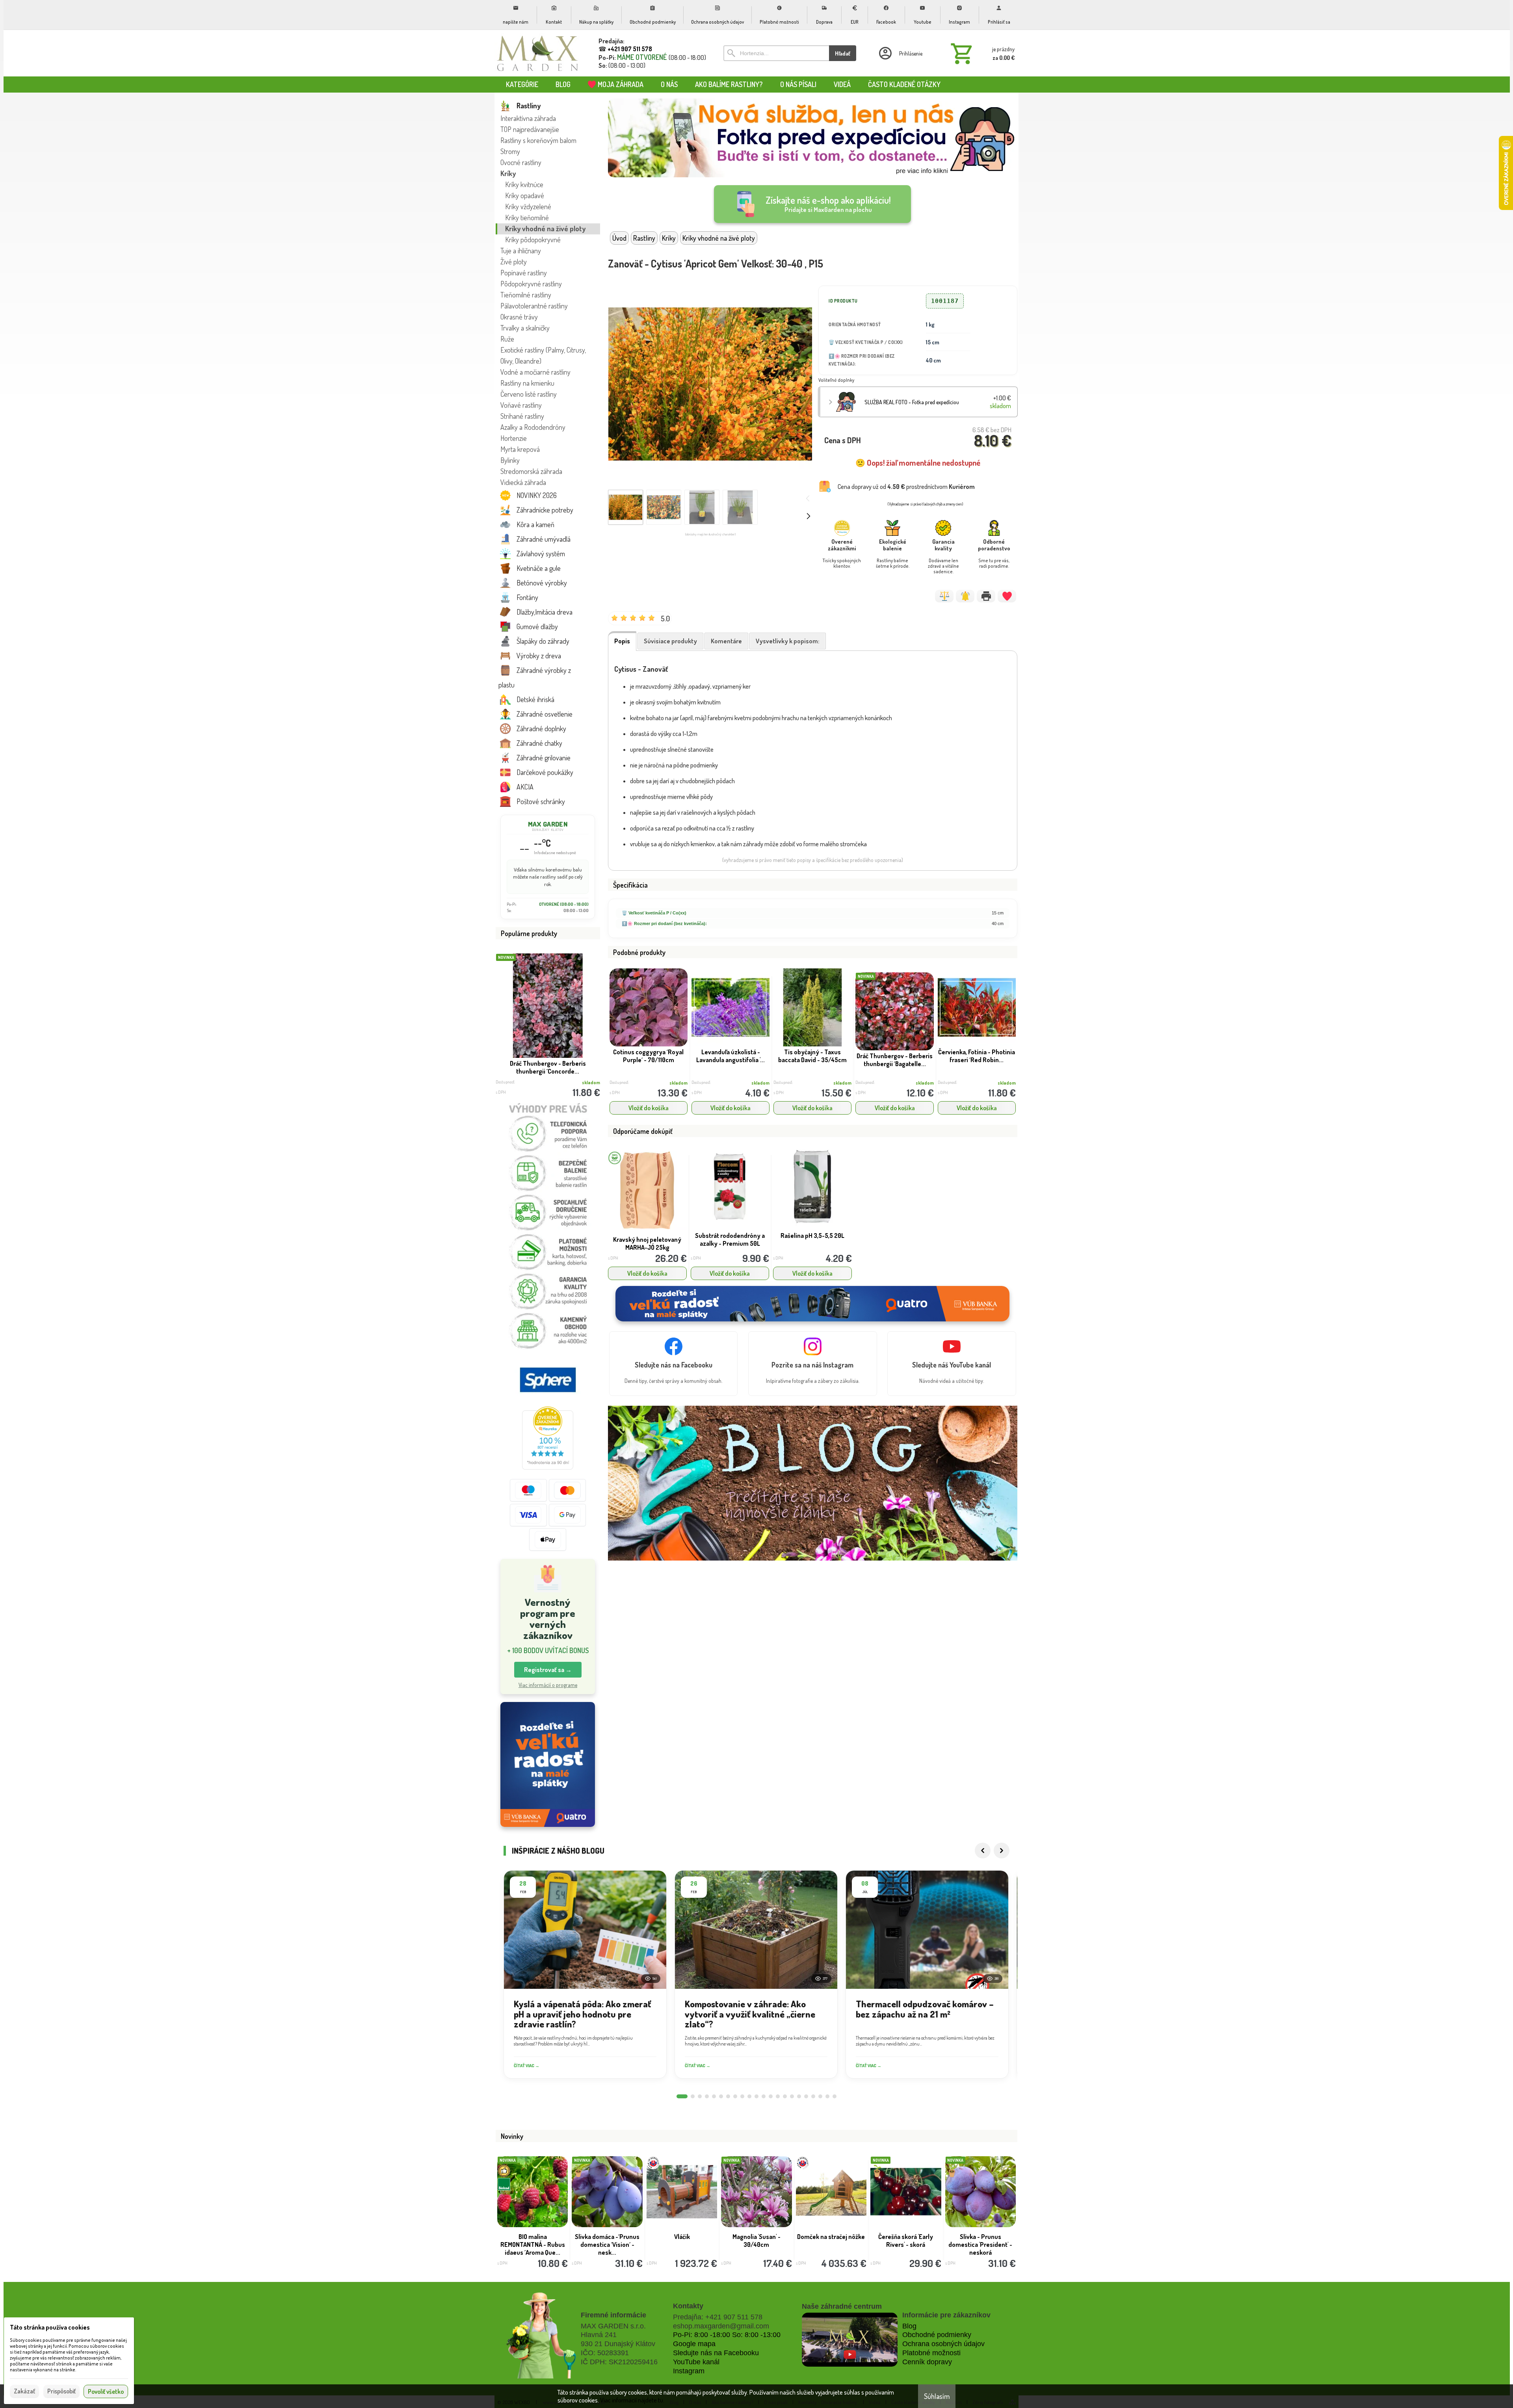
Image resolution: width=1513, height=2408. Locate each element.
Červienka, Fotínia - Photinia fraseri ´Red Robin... (977, 1056)
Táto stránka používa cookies (50, 2327)
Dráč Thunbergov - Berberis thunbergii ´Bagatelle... (895, 1060)
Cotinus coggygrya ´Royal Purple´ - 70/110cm (648, 1056)
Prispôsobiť (61, 2391)
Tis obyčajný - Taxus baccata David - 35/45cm (812, 1056)
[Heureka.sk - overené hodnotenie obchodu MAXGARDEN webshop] (548, 1467)
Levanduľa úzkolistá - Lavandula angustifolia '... (730, 1056)
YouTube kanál (696, 2362)
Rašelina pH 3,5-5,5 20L (812, 1236)
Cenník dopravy (927, 2362)
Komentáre (726, 641)
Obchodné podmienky (937, 2335)
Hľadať (843, 53)
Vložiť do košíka (649, 1108)
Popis (622, 641)
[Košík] (981, 53)
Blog (909, 2326)
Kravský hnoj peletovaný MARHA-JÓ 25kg (647, 1243)
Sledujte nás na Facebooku (716, 2353)
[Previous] (983, 1851)
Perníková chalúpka (682, 2237)
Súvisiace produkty (670, 641)
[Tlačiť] (986, 596)
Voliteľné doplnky (836, 380)
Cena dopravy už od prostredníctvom (906, 487)
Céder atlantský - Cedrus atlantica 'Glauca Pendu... (906, 2241)
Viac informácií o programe (548, 1685)
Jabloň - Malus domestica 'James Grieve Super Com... (533, 2244)
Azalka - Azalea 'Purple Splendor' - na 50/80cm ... (607, 2244)
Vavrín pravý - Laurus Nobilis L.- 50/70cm (548, 1067)
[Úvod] (538, 53)
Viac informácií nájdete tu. (632, 2400)
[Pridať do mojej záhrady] (1007, 596)
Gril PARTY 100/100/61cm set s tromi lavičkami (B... (831, 2241)
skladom (678, 1083)
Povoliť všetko (106, 2391)
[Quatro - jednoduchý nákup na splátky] (548, 1764)
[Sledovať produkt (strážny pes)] (965, 596)
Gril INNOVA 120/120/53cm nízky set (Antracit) (756, 2244)
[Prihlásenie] (900, 53)
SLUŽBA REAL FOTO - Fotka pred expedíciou (912, 402)
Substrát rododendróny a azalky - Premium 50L (730, 1239)
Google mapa (694, 2344)
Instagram (689, 2371)
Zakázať (24, 2391)
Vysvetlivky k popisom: (788, 641)
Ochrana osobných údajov (943, 2344)
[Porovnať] (944, 596)
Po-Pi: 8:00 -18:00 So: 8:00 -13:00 (727, 2335)
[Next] (1002, 1851)
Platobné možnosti (931, 2353)
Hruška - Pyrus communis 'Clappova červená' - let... (980, 2244)
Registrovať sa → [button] (548, 1670)
